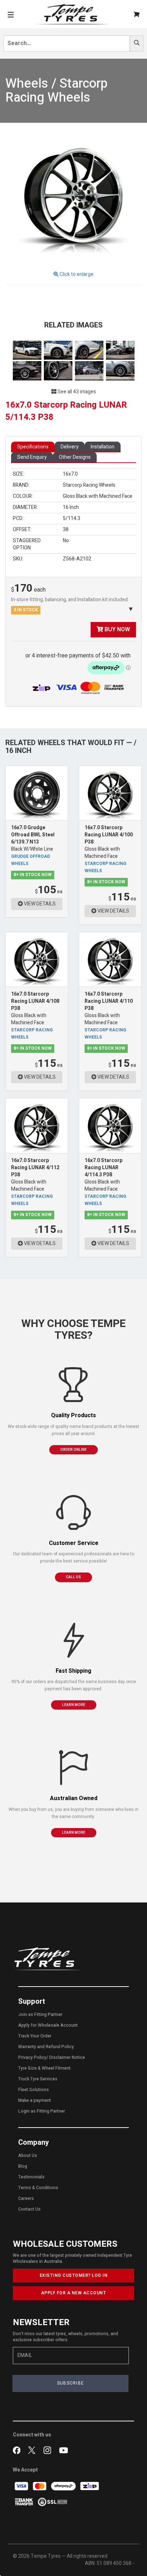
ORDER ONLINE (73, 1450)
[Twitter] (33, 2450)
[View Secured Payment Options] (52, 2502)
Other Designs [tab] (75, 457)
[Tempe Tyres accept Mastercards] (40, 2486)
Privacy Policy (32, 2057)
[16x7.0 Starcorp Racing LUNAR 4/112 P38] (37, 1126)
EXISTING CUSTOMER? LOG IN (74, 2275)
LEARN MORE (74, 1705)
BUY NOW (116, 630)
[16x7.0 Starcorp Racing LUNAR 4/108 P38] (37, 959)
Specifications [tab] (33, 447)
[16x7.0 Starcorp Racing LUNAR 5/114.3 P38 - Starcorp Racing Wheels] (73, 197)
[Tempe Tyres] (72, 14)
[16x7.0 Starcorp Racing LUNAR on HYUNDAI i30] (90, 371)
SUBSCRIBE (71, 2383)
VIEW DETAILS (39, 904)
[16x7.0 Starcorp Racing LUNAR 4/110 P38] (110, 959)
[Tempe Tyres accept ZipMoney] (42, 688)
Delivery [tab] (70, 447)
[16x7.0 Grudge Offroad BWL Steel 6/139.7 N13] (37, 793)
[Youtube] (64, 2450)
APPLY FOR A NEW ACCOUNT (74, 2293)
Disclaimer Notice (67, 2057)
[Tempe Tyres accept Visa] (22, 2486)
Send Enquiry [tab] (32, 457)
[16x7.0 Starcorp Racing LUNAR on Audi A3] (28, 350)
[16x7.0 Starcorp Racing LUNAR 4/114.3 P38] (110, 1126)
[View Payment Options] (92, 688)
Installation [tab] (103, 447)
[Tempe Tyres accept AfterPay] (64, 2486)
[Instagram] (49, 2450)
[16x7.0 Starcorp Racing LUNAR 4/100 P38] (110, 793)
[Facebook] (18, 2450)
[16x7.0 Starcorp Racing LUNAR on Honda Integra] (120, 350)
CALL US (73, 1577)
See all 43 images (76, 392)
